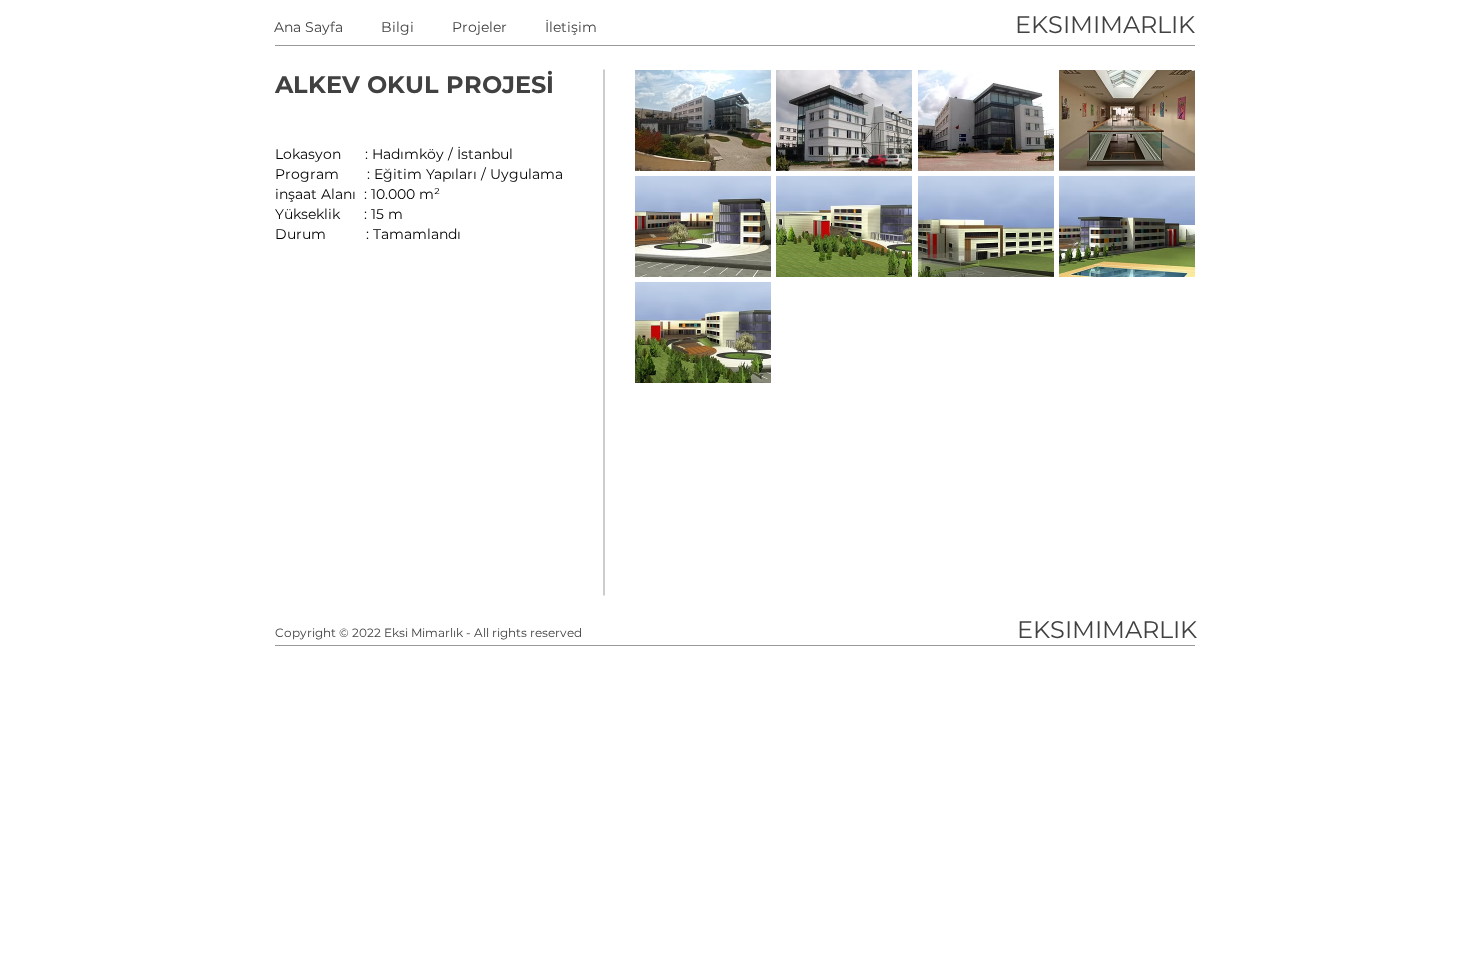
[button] (703, 120)
